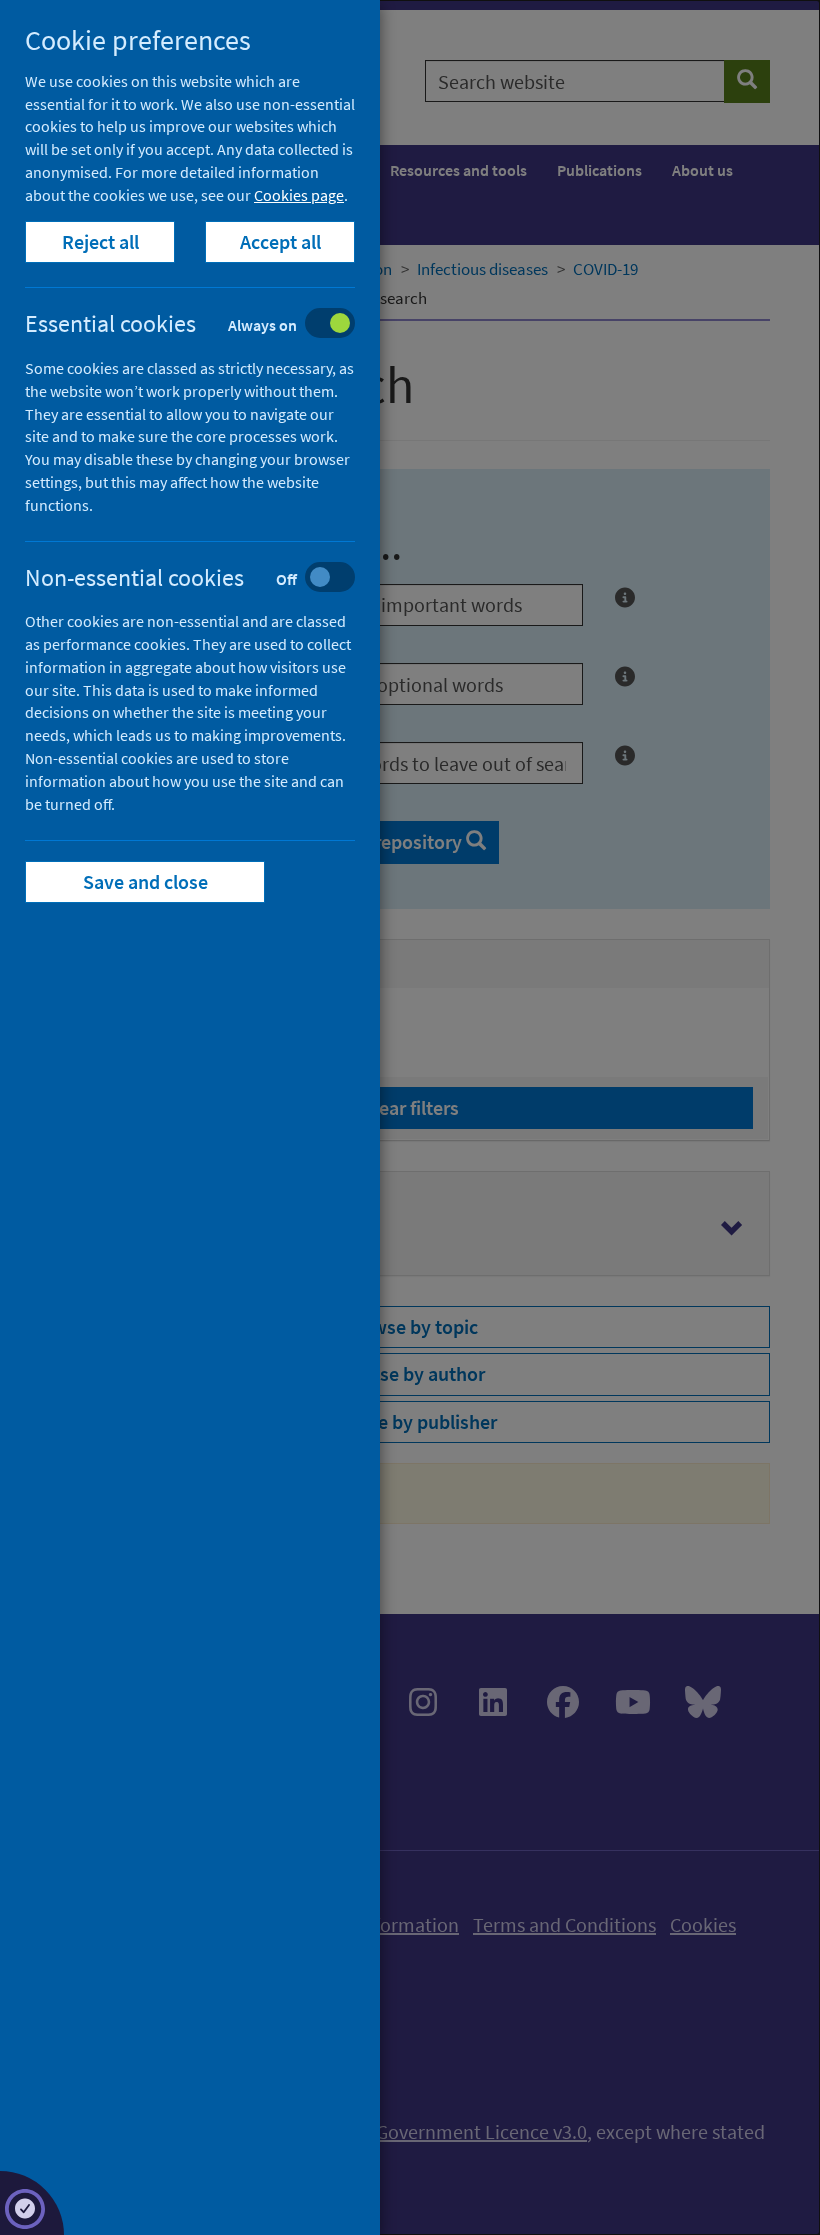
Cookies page (299, 195)
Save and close (145, 881)
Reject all (100, 241)
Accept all (280, 241)
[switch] (205, 325)
